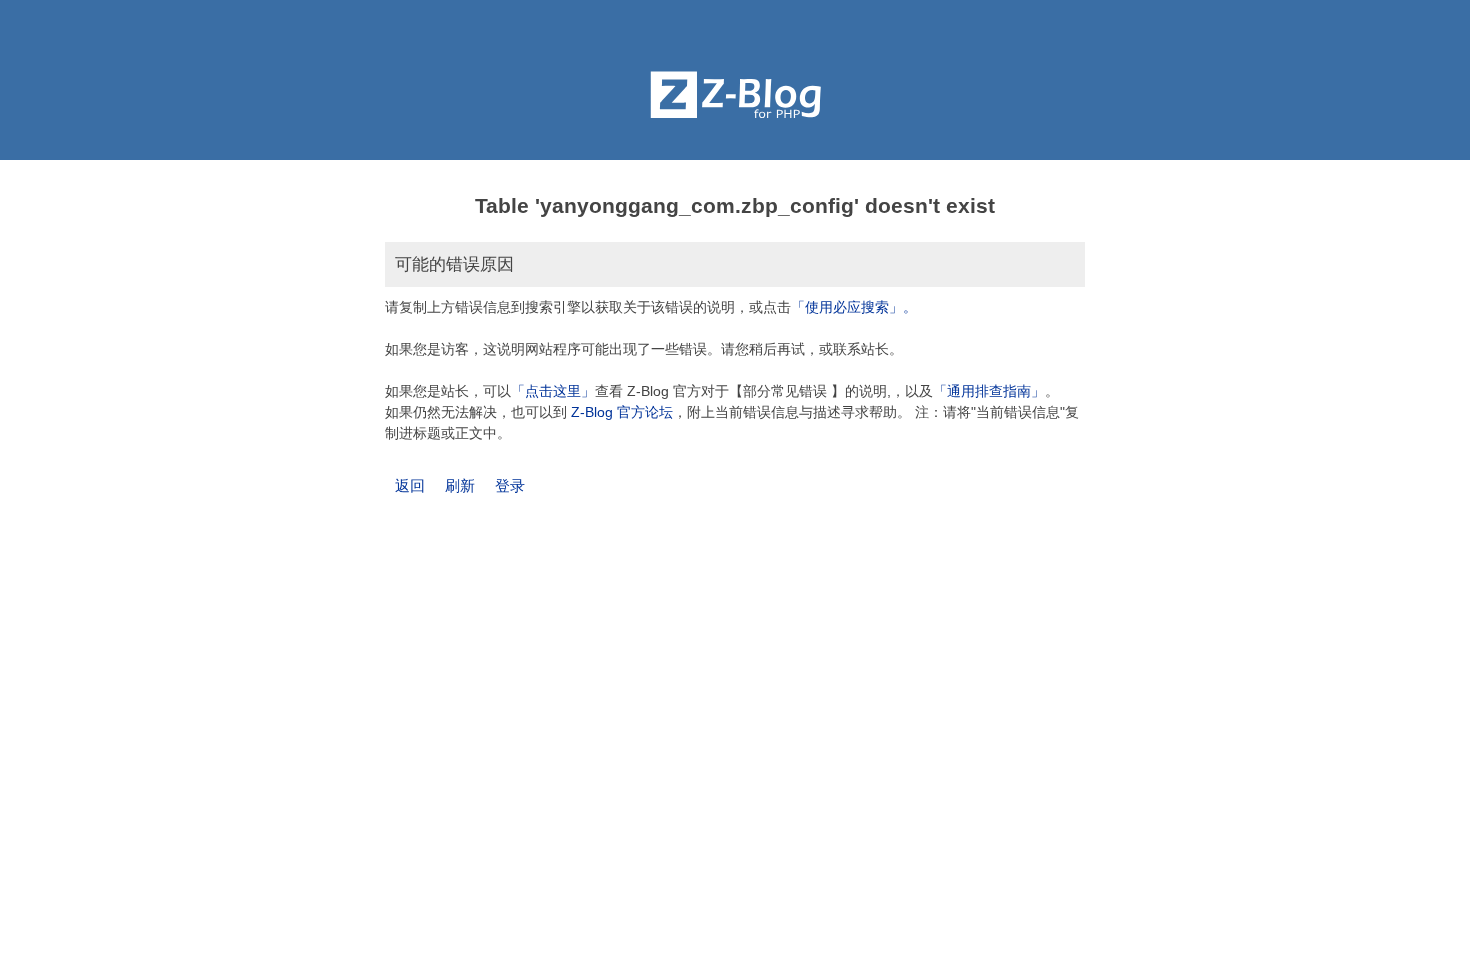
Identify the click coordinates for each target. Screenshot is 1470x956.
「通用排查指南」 (989, 391)
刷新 (460, 485)
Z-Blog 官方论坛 (622, 412)
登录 (510, 485)
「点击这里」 (553, 391)
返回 (410, 485)
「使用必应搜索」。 (854, 307)
